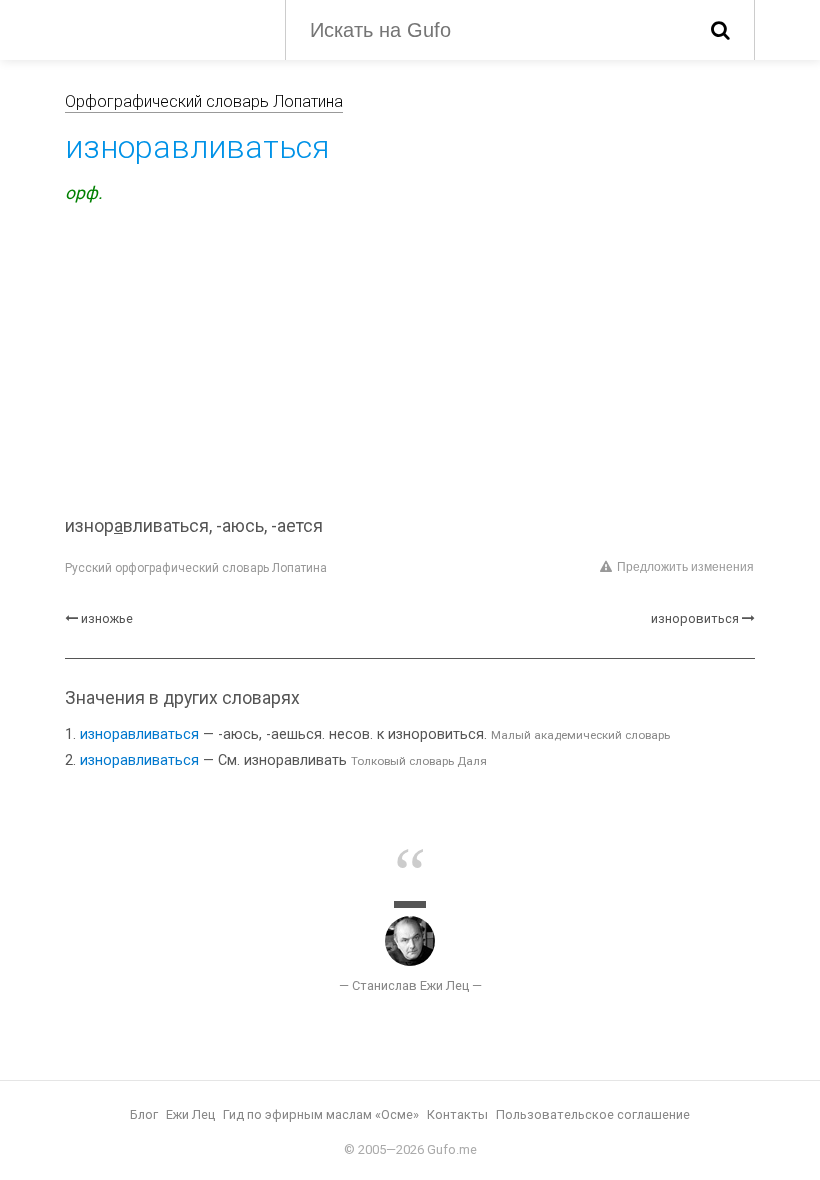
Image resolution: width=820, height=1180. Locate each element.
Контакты (457, 1114)
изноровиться (695, 618)
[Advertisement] (410, 363)
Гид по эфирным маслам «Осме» (321, 1114)
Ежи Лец (190, 1114)
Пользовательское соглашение (593, 1114)
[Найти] (720, 30)
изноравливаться (139, 734)
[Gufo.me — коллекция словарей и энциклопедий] (160, 28)
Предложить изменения (685, 567)
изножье (107, 618)
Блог (144, 1114)
